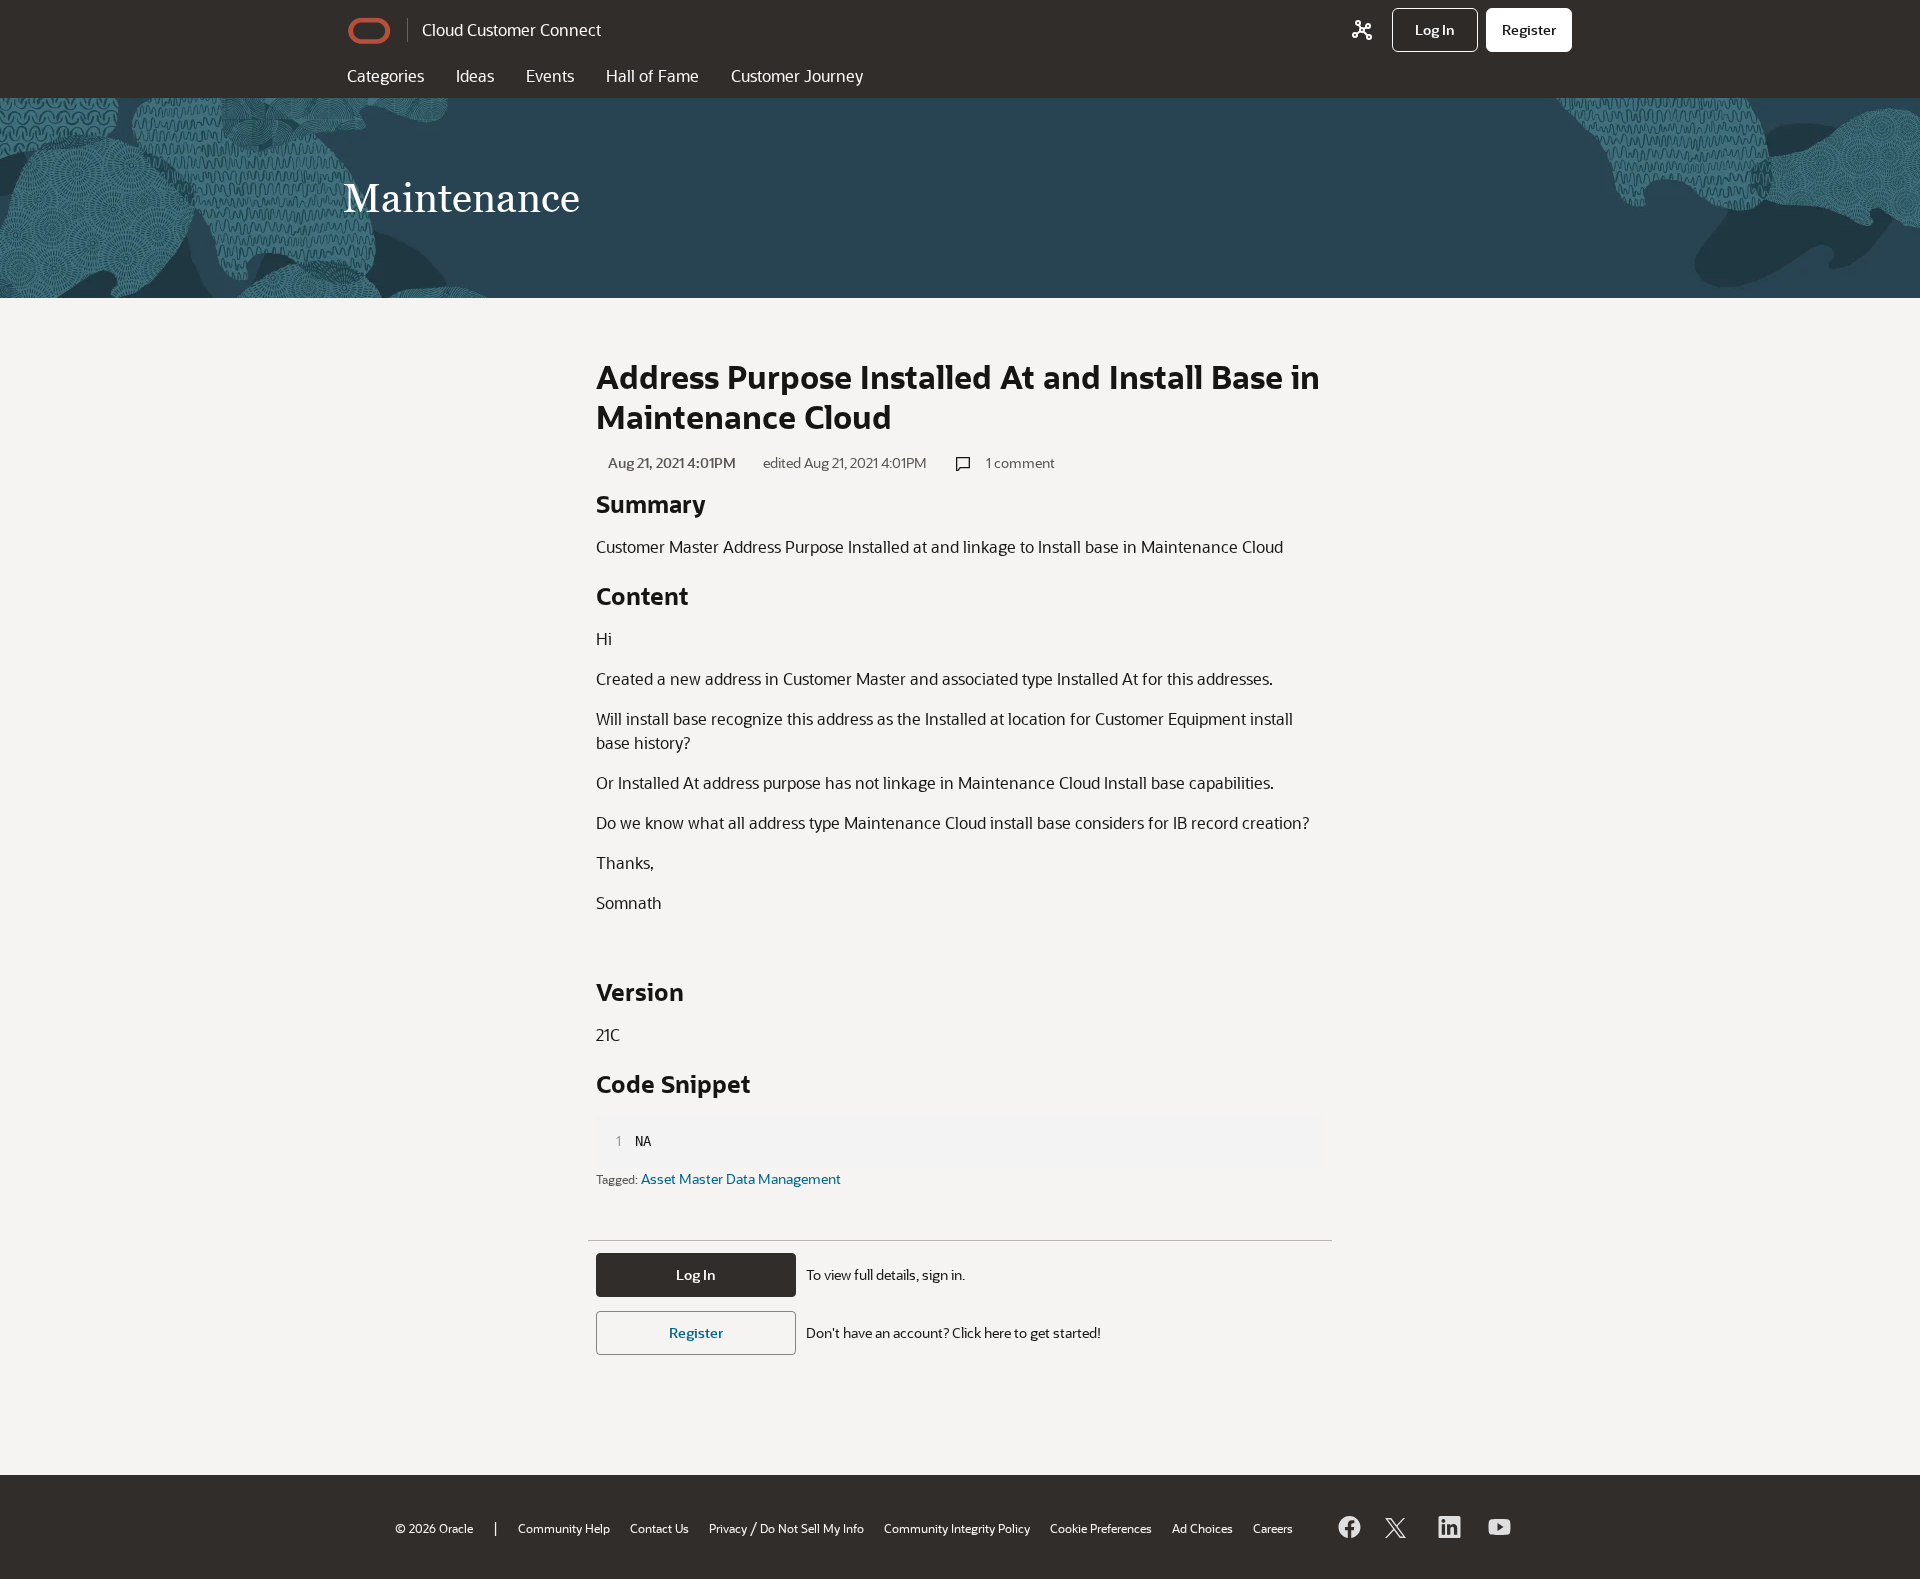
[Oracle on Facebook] (1348, 1527)
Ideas (475, 75)
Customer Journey (797, 75)
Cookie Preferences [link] (1101, 1528)
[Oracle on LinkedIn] (1448, 1527)
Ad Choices (1202, 1528)
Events (550, 75)
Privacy (728, 1528)
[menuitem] (1435, 30)
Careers (1273, 1528)
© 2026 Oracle (434, 1528)
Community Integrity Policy (957, 1528)
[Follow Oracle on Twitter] (1398, 1527)
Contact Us (659, 1528)
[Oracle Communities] (1362, 30)
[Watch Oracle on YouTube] (1498, 1527)
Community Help (564, 1528)
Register (696, 1332)
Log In (696, 1274)
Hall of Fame (652, 75)
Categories (385, 75)
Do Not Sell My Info (812, 1528)
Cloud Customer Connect (511, 29)
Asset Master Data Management (741, 1178)
